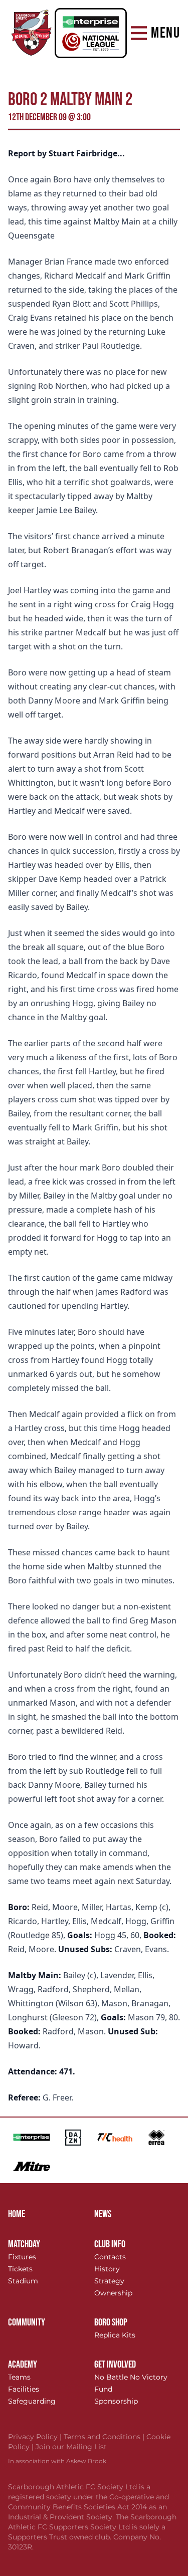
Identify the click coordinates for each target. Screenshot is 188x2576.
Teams (19, 2377)
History (107, 2269)
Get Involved (115, 2365)
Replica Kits (115, 2335)
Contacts (110, 2257)
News (103, 2214)
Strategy (109, 2281)
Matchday (24, 2244)
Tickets (20, 2269)
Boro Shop (111, 2322)
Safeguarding (32, 2401)
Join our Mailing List (71, 2447)
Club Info (110, 2244)
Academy (23, 2365)
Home (17, 2214)
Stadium (23, 2281)
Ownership (113, 2293)
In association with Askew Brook (57, 2461)
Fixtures (22, 2257)
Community (27, 2322)
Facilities (24, 2389)
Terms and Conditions (105, 2437)
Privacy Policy (36, 2437)
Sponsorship (116, 2401)
